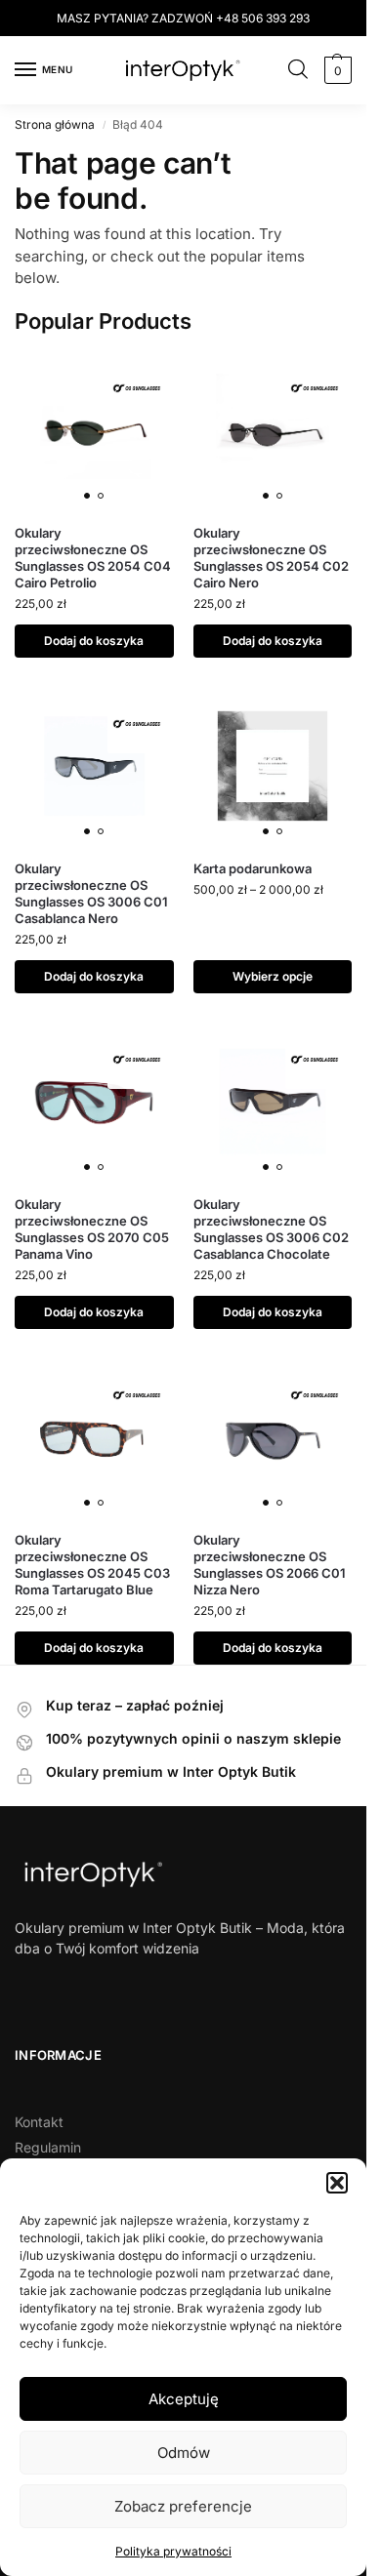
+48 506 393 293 (263, 18)
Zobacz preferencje (183, 2506)
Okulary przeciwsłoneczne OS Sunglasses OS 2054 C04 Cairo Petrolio (93, 558)
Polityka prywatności (173, 2551)
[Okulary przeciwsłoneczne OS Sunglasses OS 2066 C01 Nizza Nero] (273, 1438)
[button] (337, 2183)
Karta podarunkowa (253, 868)
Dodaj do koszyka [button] (94, 641)
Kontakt (39, 2122)
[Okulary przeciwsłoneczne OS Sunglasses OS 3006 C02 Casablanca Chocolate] (273, 1102)
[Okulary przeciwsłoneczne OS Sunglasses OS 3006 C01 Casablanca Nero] (94, 766)
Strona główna (55, 124)
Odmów (184, 2453)
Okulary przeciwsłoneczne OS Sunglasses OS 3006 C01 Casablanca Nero (91, 893)
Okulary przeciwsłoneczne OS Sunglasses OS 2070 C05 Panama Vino (92, 1229)
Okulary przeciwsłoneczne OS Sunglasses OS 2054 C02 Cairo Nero (271, 558)
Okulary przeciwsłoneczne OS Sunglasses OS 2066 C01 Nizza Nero (270, 1565)
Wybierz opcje (273, 976)
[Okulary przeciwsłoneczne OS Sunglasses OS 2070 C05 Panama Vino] (94, 1102)
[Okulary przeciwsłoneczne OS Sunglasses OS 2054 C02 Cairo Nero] (273, 431)
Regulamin (48, 2147)
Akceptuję (184, 2399)
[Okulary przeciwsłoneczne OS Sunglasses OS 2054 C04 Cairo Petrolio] (94, 431)
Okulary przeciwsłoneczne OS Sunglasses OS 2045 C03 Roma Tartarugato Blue (92, 1565)
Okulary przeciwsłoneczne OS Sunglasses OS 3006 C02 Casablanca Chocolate (271, 1229)
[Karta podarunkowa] (273, 766)
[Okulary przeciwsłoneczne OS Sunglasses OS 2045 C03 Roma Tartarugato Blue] (94, 1438)
